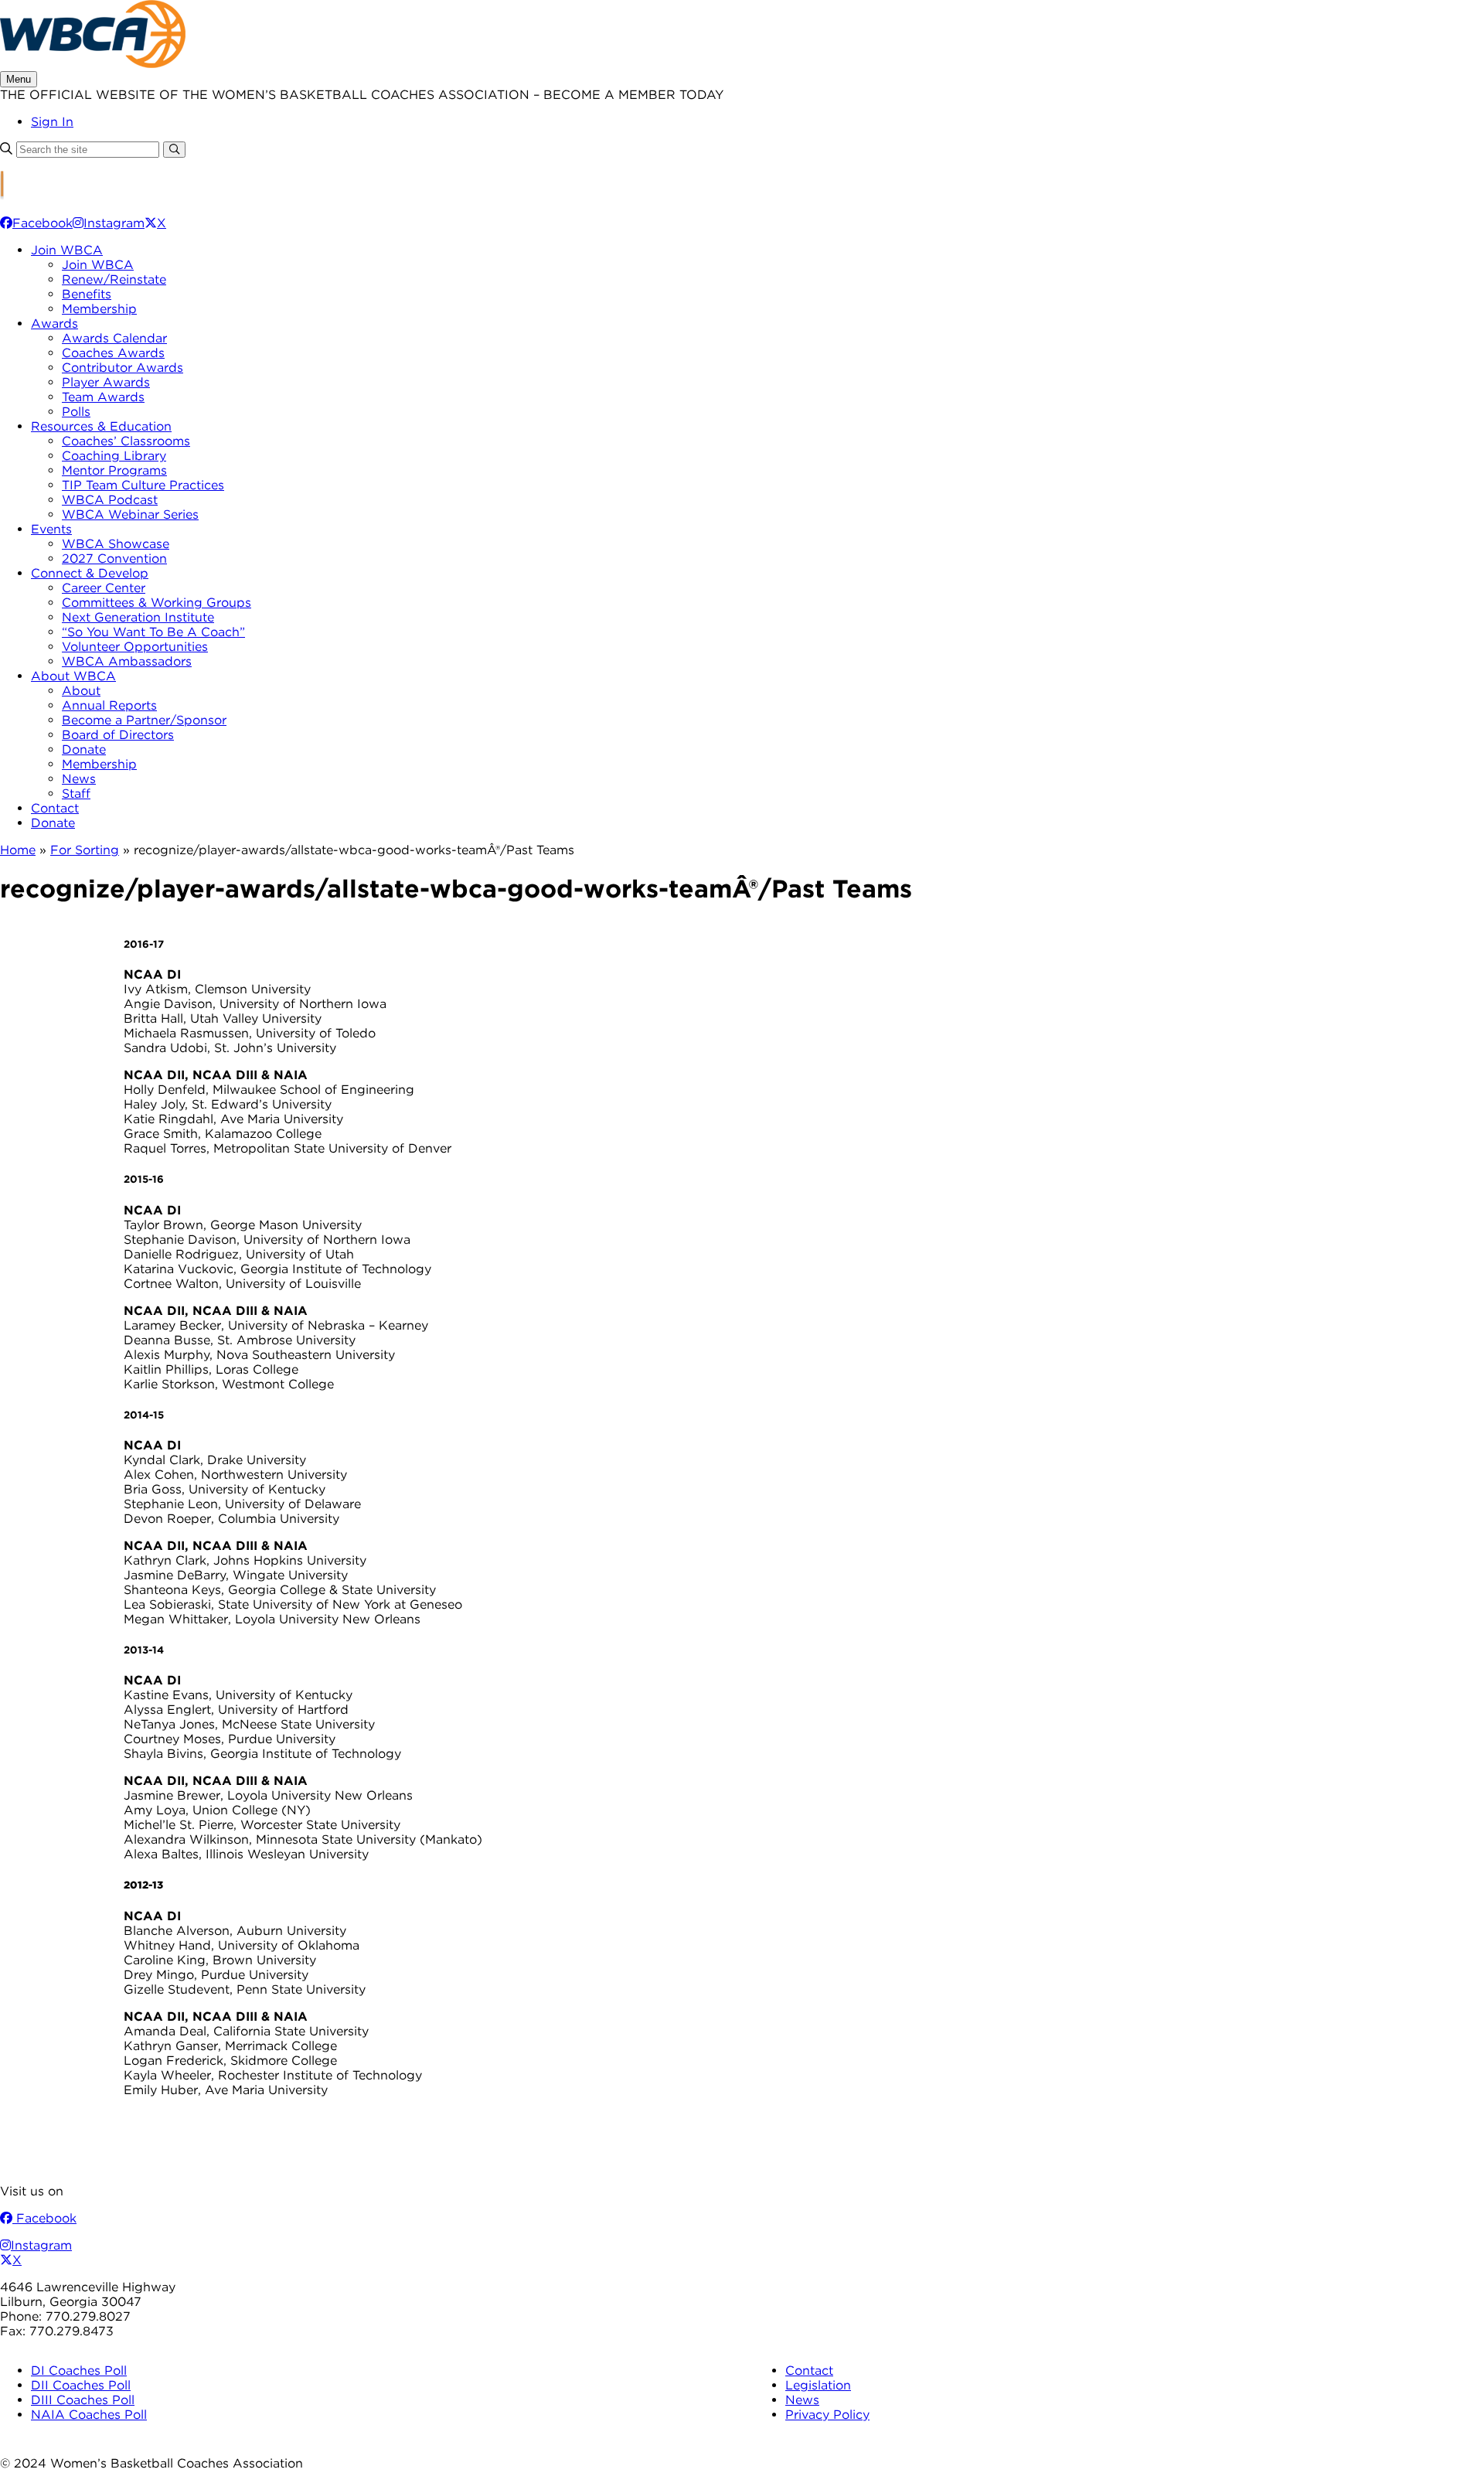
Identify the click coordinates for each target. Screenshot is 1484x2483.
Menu (19, 79)
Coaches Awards (113, 353)
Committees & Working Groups (157, 603)
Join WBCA (67, 250)
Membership (99, 309)
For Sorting (85, 850)
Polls (76, 412)
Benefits (87, 294)
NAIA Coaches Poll (89, 2415)
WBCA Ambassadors (127, 661)
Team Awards (103, 397)
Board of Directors (118, 735)
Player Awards (106, 382)
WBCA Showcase (116, 544)
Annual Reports (109, 705)
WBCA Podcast (110, 500)
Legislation (818, 2385)
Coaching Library (114, 456)
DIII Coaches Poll (83, 2400)
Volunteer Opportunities (135, 647)
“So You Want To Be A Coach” (153, 632)
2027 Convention (114, 559)
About (81, 691)
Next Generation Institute (138, 617)
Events (51, 529)
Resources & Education (101, 426)
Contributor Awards (123, 368)
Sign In (52, 122)
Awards (54, 324)
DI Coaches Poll (79, 2371)
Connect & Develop (90, 573)
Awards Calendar (114, 338)
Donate (84, 749)
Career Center (104, 588)
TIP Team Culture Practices (143, 485)
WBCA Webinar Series (130, 514)
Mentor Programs (114, 470)
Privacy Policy (827, 2415)
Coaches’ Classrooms (126, 441)
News (79, 779)
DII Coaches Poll (81, 2385)
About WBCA (73, 676)
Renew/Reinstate (114, 279)
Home (18, 850)
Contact (55, 808)
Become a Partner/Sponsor (144, 720)
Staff (76, 794)
